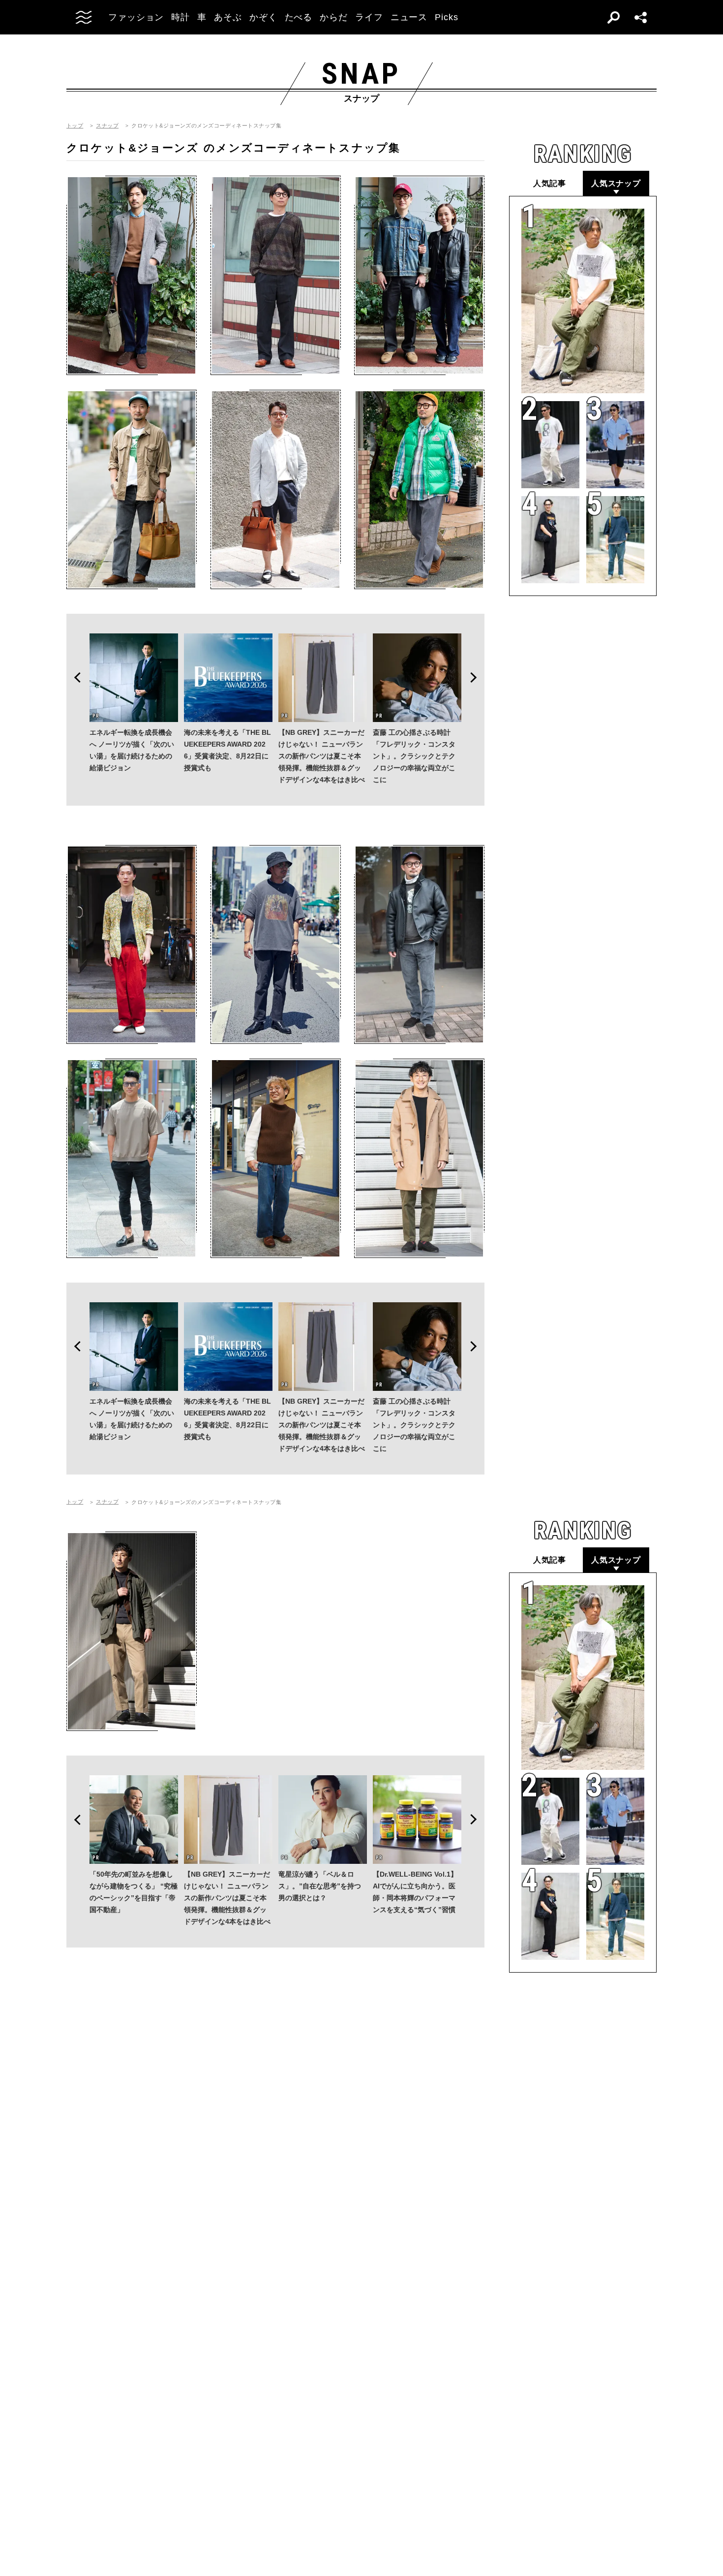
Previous (74, 678)
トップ (75, 126)
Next (477, 678)
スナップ (107, 126)
